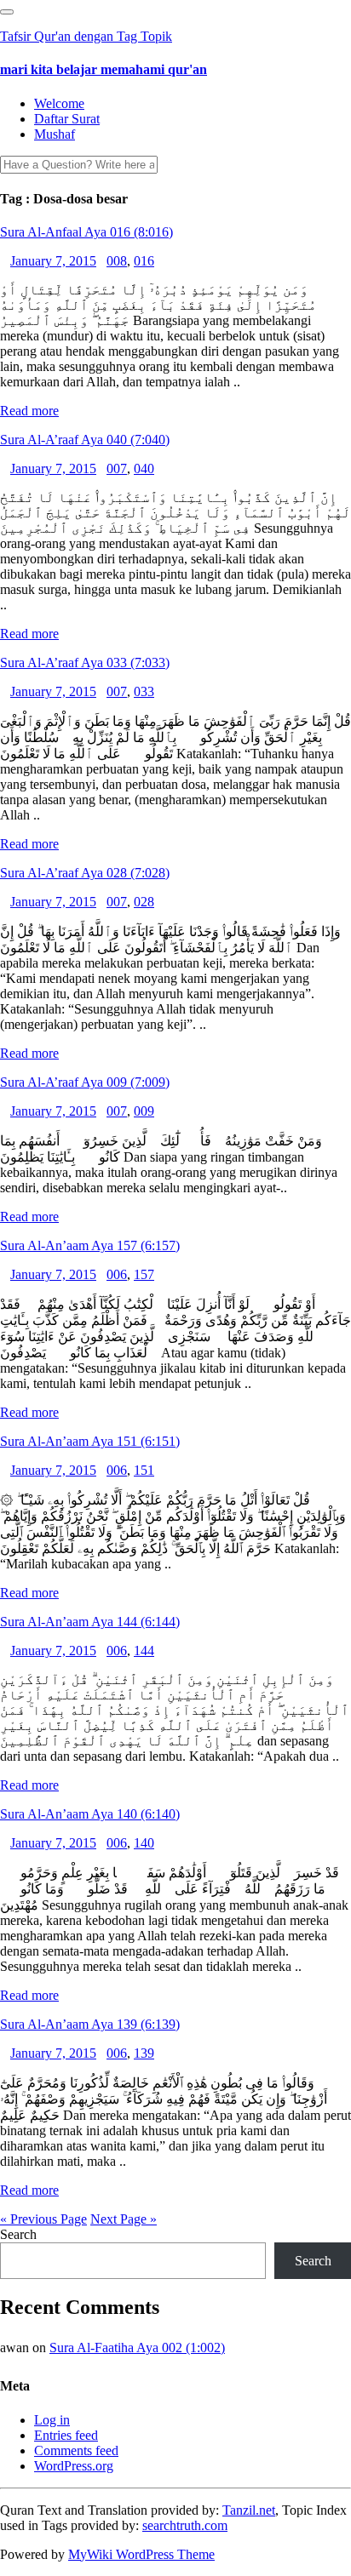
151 (144, 1470)
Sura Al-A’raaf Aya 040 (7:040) (85, 440)
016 (144, 261)
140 (144, 1843)
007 (117, 468)
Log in (52, 2420)
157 (144, 1274)
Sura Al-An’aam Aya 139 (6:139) (90, 2024)
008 (117, 261)
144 (144, 1651)
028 (144, 902)
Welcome (59, 103)
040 (144, 468)
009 (144, 1111)
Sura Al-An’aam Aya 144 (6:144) (90, 1622)
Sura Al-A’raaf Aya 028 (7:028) (85, 873)
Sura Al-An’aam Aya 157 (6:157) (90, 1245)
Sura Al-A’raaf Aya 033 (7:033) (85, 663)
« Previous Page (43, 2219)
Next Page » (124, 2219)
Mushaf (55, 134)
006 (117, 1274)
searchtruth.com (185, 2525)
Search (18, 2234)
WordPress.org (74, 2466)
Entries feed (66, 2435)
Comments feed (76, 2450)
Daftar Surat (67, 119)
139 (144, 2053)
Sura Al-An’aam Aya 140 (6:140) (90, 1814)
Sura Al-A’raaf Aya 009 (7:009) (85, 1082)
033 (144, 691)
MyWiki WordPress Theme (141, 2554)
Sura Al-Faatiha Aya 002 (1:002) (137, 2348)
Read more (29, 411)
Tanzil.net (249, 2510)
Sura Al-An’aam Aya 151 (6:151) (90, 1441)
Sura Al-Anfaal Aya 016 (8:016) (86, 232)
